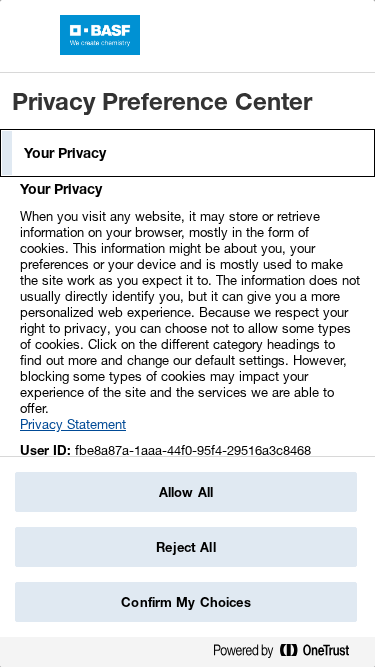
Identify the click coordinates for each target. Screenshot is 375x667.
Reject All (185, 547)
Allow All (186, 492)
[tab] (187, 153)
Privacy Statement (73, 424)
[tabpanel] (190, 354)
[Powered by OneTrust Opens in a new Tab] (289, 654)
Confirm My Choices (185, 602)
